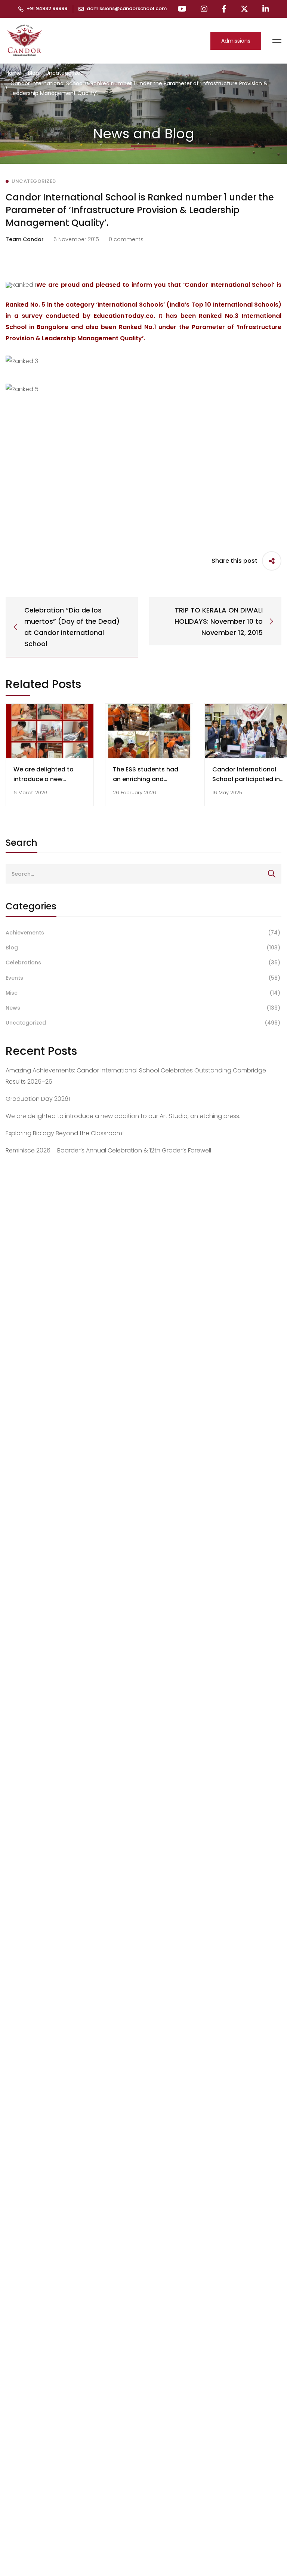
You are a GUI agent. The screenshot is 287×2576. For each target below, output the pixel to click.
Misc (143, 993)
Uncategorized (65, 73)
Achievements (143, 933)
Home (13, 73)
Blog (33, 73)
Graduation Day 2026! (38, 1099)
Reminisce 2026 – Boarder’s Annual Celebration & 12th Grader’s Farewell (108, 1150)
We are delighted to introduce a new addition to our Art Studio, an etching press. (123, 1116)
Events (143, 978)
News (143, 1008)
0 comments (126, 239)
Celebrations (143, 962)
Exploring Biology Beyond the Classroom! (65, 1133)
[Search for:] (143, 874)
